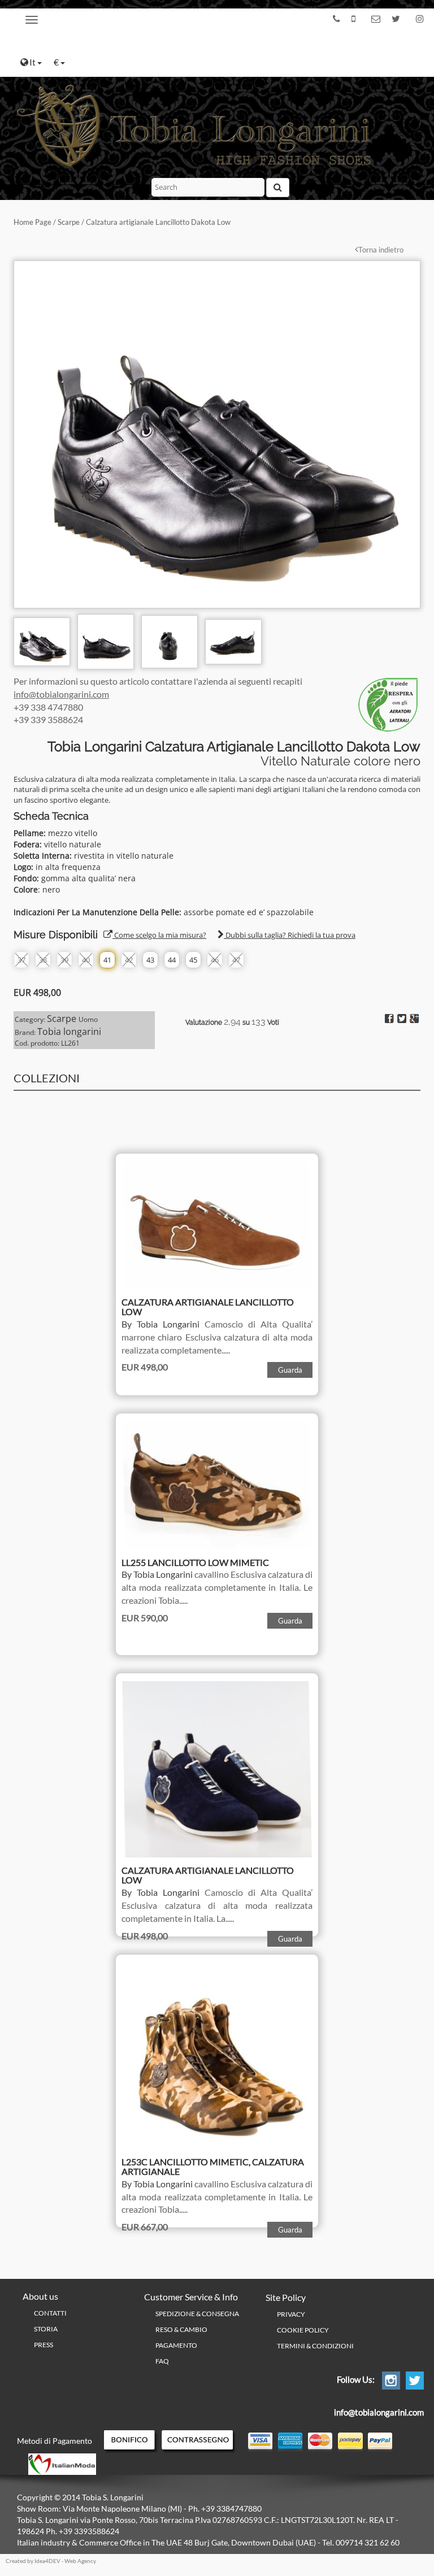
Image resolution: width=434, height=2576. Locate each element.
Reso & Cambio (181, 2329)
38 (43, 960)
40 (86, 960)
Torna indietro (381, 250)
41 (107, 960)
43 (150, 960)
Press (44, 2345)
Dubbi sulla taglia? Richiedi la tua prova (290, 935)
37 (21, 960)
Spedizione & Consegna (197, 2314)
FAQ (162, 2361)
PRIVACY (291, 2314)
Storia (46, 2329)
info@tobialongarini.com (61, 694)
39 (64, 960)
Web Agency (80, 2561)
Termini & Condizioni (315, 2346)
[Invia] (278, 188)
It (33, 62)
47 (236, 960)
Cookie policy (303, 2330)
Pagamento (176, 2345)
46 (215, 960)
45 (193, 960)
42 (129, 960)
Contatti (50, 2313)
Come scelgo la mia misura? (159, 935)
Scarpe (69, 222)
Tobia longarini (69, 1032)
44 (172, 960)
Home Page (32, 222)
